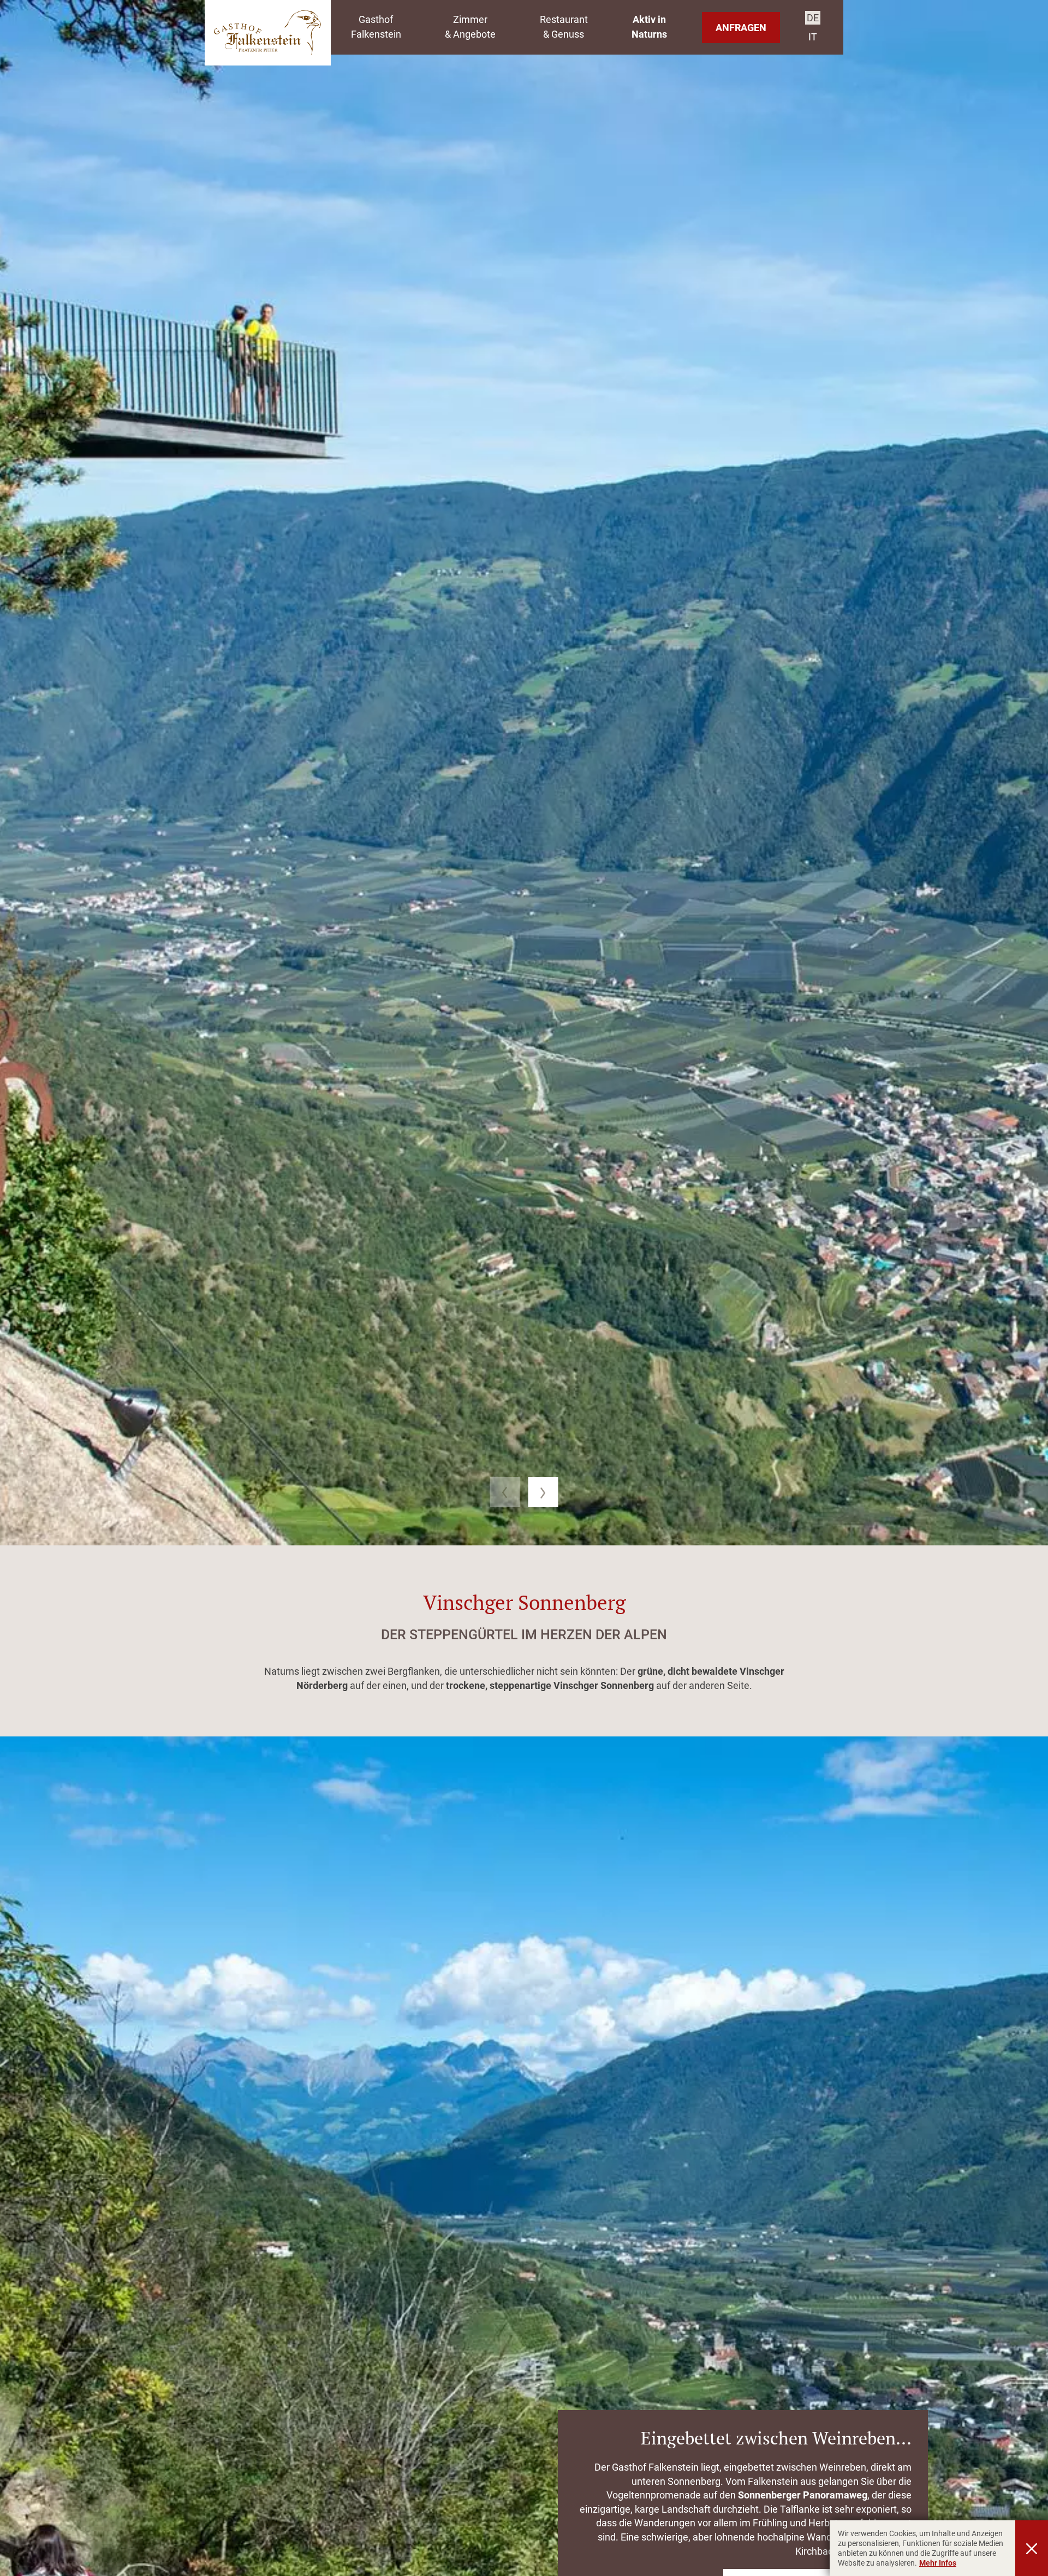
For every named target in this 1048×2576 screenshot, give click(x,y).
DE (813, 18)
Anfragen (741, 28)
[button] (505, 1492)
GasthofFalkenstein (376, 27)
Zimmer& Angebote (470, 27)
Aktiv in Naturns (649, 27)
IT (813, 37)
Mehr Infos (938, 2563)
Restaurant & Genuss (564, 27)
